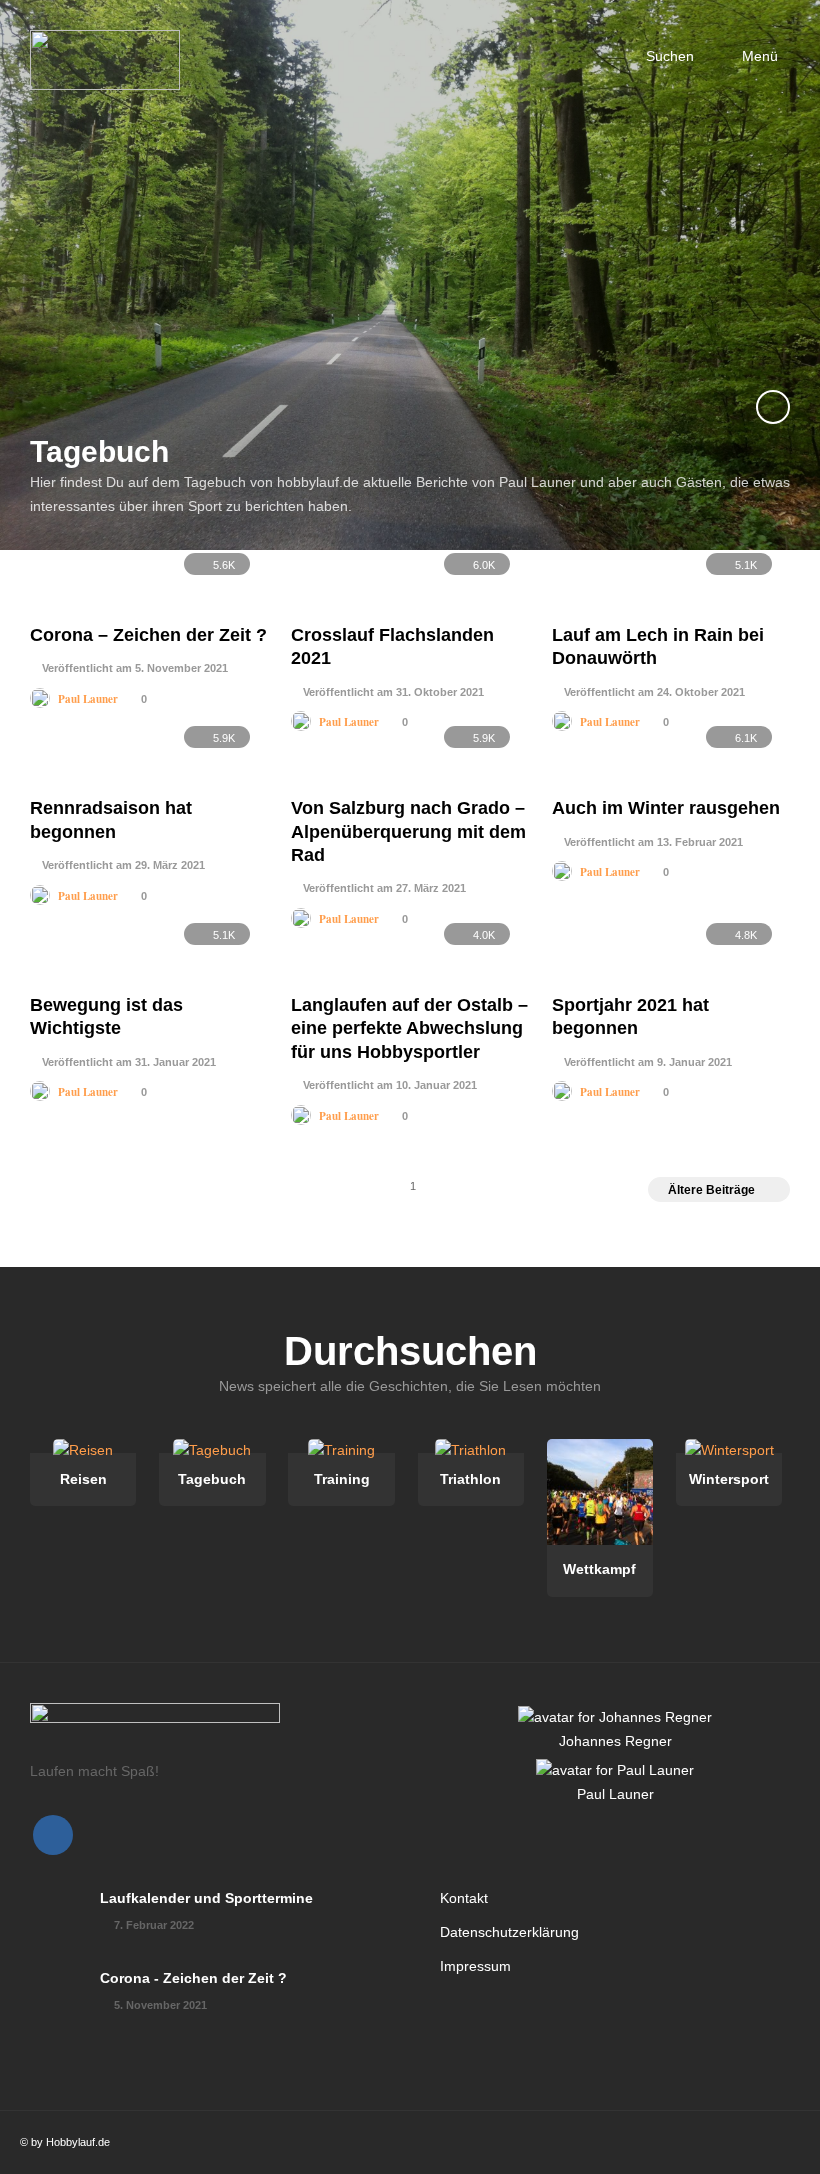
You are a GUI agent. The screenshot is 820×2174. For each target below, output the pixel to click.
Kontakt (464, 1898)
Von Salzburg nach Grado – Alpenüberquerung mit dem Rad (408, 831)
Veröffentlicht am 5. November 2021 (133, 668)
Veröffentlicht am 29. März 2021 (122, 865)
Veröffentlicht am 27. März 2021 (383, 888)
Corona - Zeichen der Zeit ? (193, 1978)
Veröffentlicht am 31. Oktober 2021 (392, 692)
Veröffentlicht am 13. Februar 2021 (652, 842)
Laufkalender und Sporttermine (206, 1898)
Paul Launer (88, 699)
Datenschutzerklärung (509, 1932)
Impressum (475, 1966)
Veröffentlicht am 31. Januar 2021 (127, 1062)
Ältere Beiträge (711, 1190)
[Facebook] (53, 1835)
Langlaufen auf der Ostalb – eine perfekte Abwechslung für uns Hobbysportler (409, 1028)
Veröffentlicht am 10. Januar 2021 (388, 1085)
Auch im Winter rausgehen (666, 808)
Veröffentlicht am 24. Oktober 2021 (653, 692)
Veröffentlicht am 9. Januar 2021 (646, 1062)
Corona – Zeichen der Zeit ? (148, 635)
